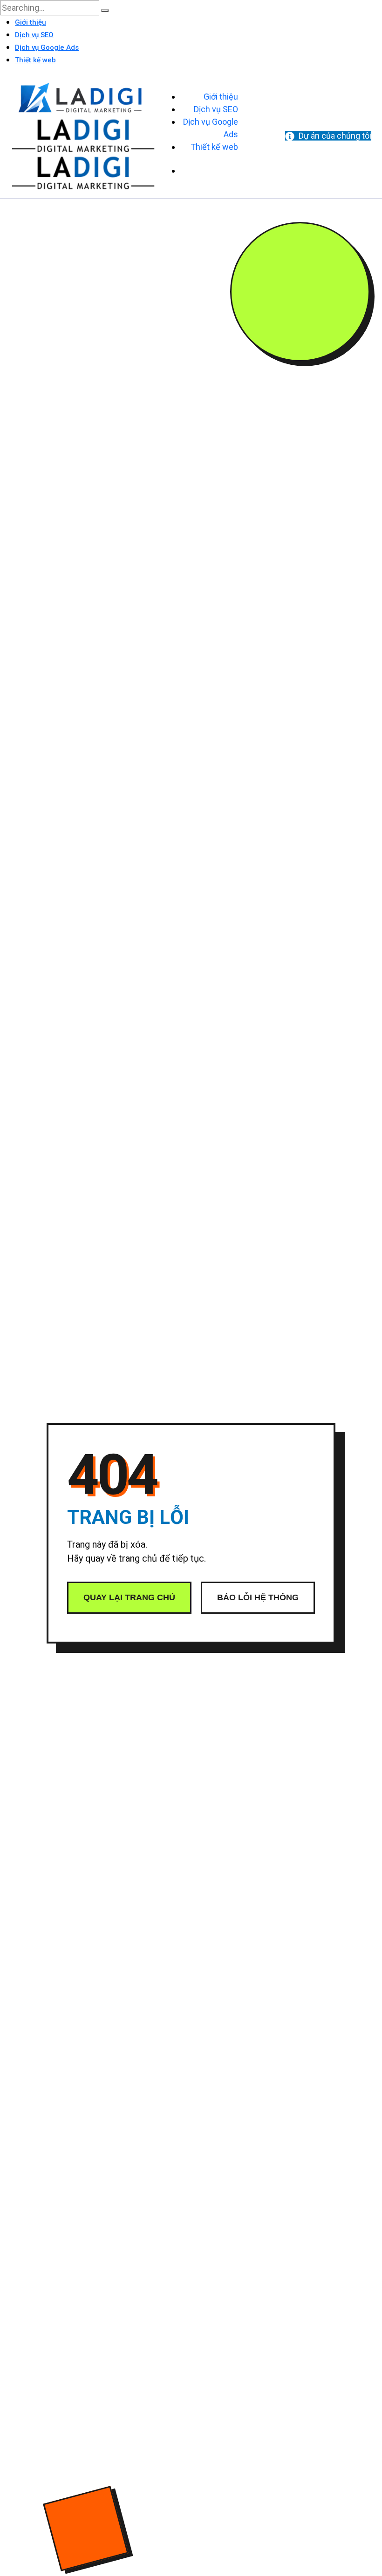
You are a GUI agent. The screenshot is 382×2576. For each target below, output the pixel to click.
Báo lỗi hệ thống (258, 1597)
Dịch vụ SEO (34, 35)
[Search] (105, 11)
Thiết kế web (35, 60)
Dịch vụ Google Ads (47, 47)
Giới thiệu (31, 22)
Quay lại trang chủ (129, 1597)
